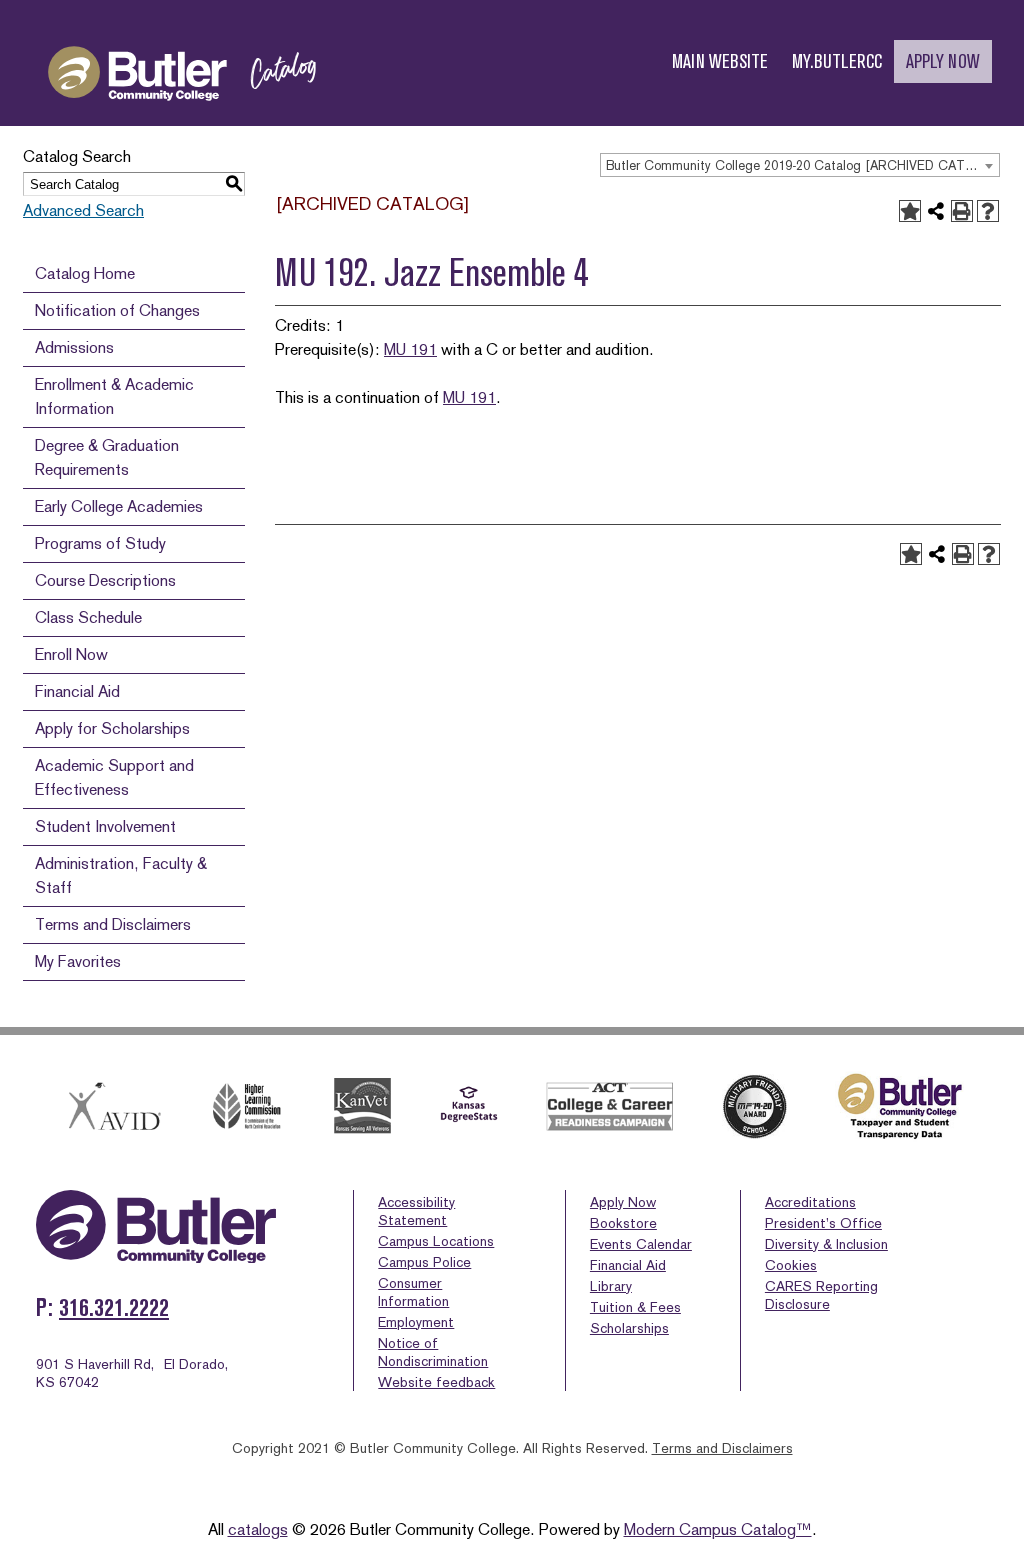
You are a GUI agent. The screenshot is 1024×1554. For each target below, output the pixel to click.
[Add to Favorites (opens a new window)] (910, 211)
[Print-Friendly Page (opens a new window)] (962, 211)
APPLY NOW (943, 61)
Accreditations (810, 1202)
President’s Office (823, 1223)
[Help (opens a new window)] (988, 211)
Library (611, 1286)
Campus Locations (436, 1241)
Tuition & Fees (635, 1307)
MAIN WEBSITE (720, 61)
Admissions (74, 347)
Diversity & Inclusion (826, 1244)
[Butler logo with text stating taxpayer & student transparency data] (899, 1106)
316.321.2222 (114, 1307)
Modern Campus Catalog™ (718, 1529)
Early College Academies (119, 506)
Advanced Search (83, 210)
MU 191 (410, 349)
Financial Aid (77, 691)
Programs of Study (100, 543)
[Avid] (111, 1106)
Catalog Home (85, 273)
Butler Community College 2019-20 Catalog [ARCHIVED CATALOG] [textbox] (802, 165)
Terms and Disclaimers (113, 924)
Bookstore (623, 1223)
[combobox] (800, 165)
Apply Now (623, 1202)
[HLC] (248, 1106)
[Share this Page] (936, 211)
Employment (416, 1322)
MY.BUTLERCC (837, 61)
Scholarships (629, 1328)
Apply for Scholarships (112, 728)
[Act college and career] (610, 1106)
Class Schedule (88, 617)
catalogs (258, 1529)
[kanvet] (362, 1106)
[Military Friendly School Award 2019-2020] (754, 1106)
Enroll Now (71, 654)
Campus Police (424, 1262)
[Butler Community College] (182, 118)
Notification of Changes (117, 310)
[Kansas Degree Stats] (469, 1106)
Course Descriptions (105, 580)
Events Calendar (641, 1244)
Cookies (791, 1265)
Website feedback (436, 1382)
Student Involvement (105, 826)
